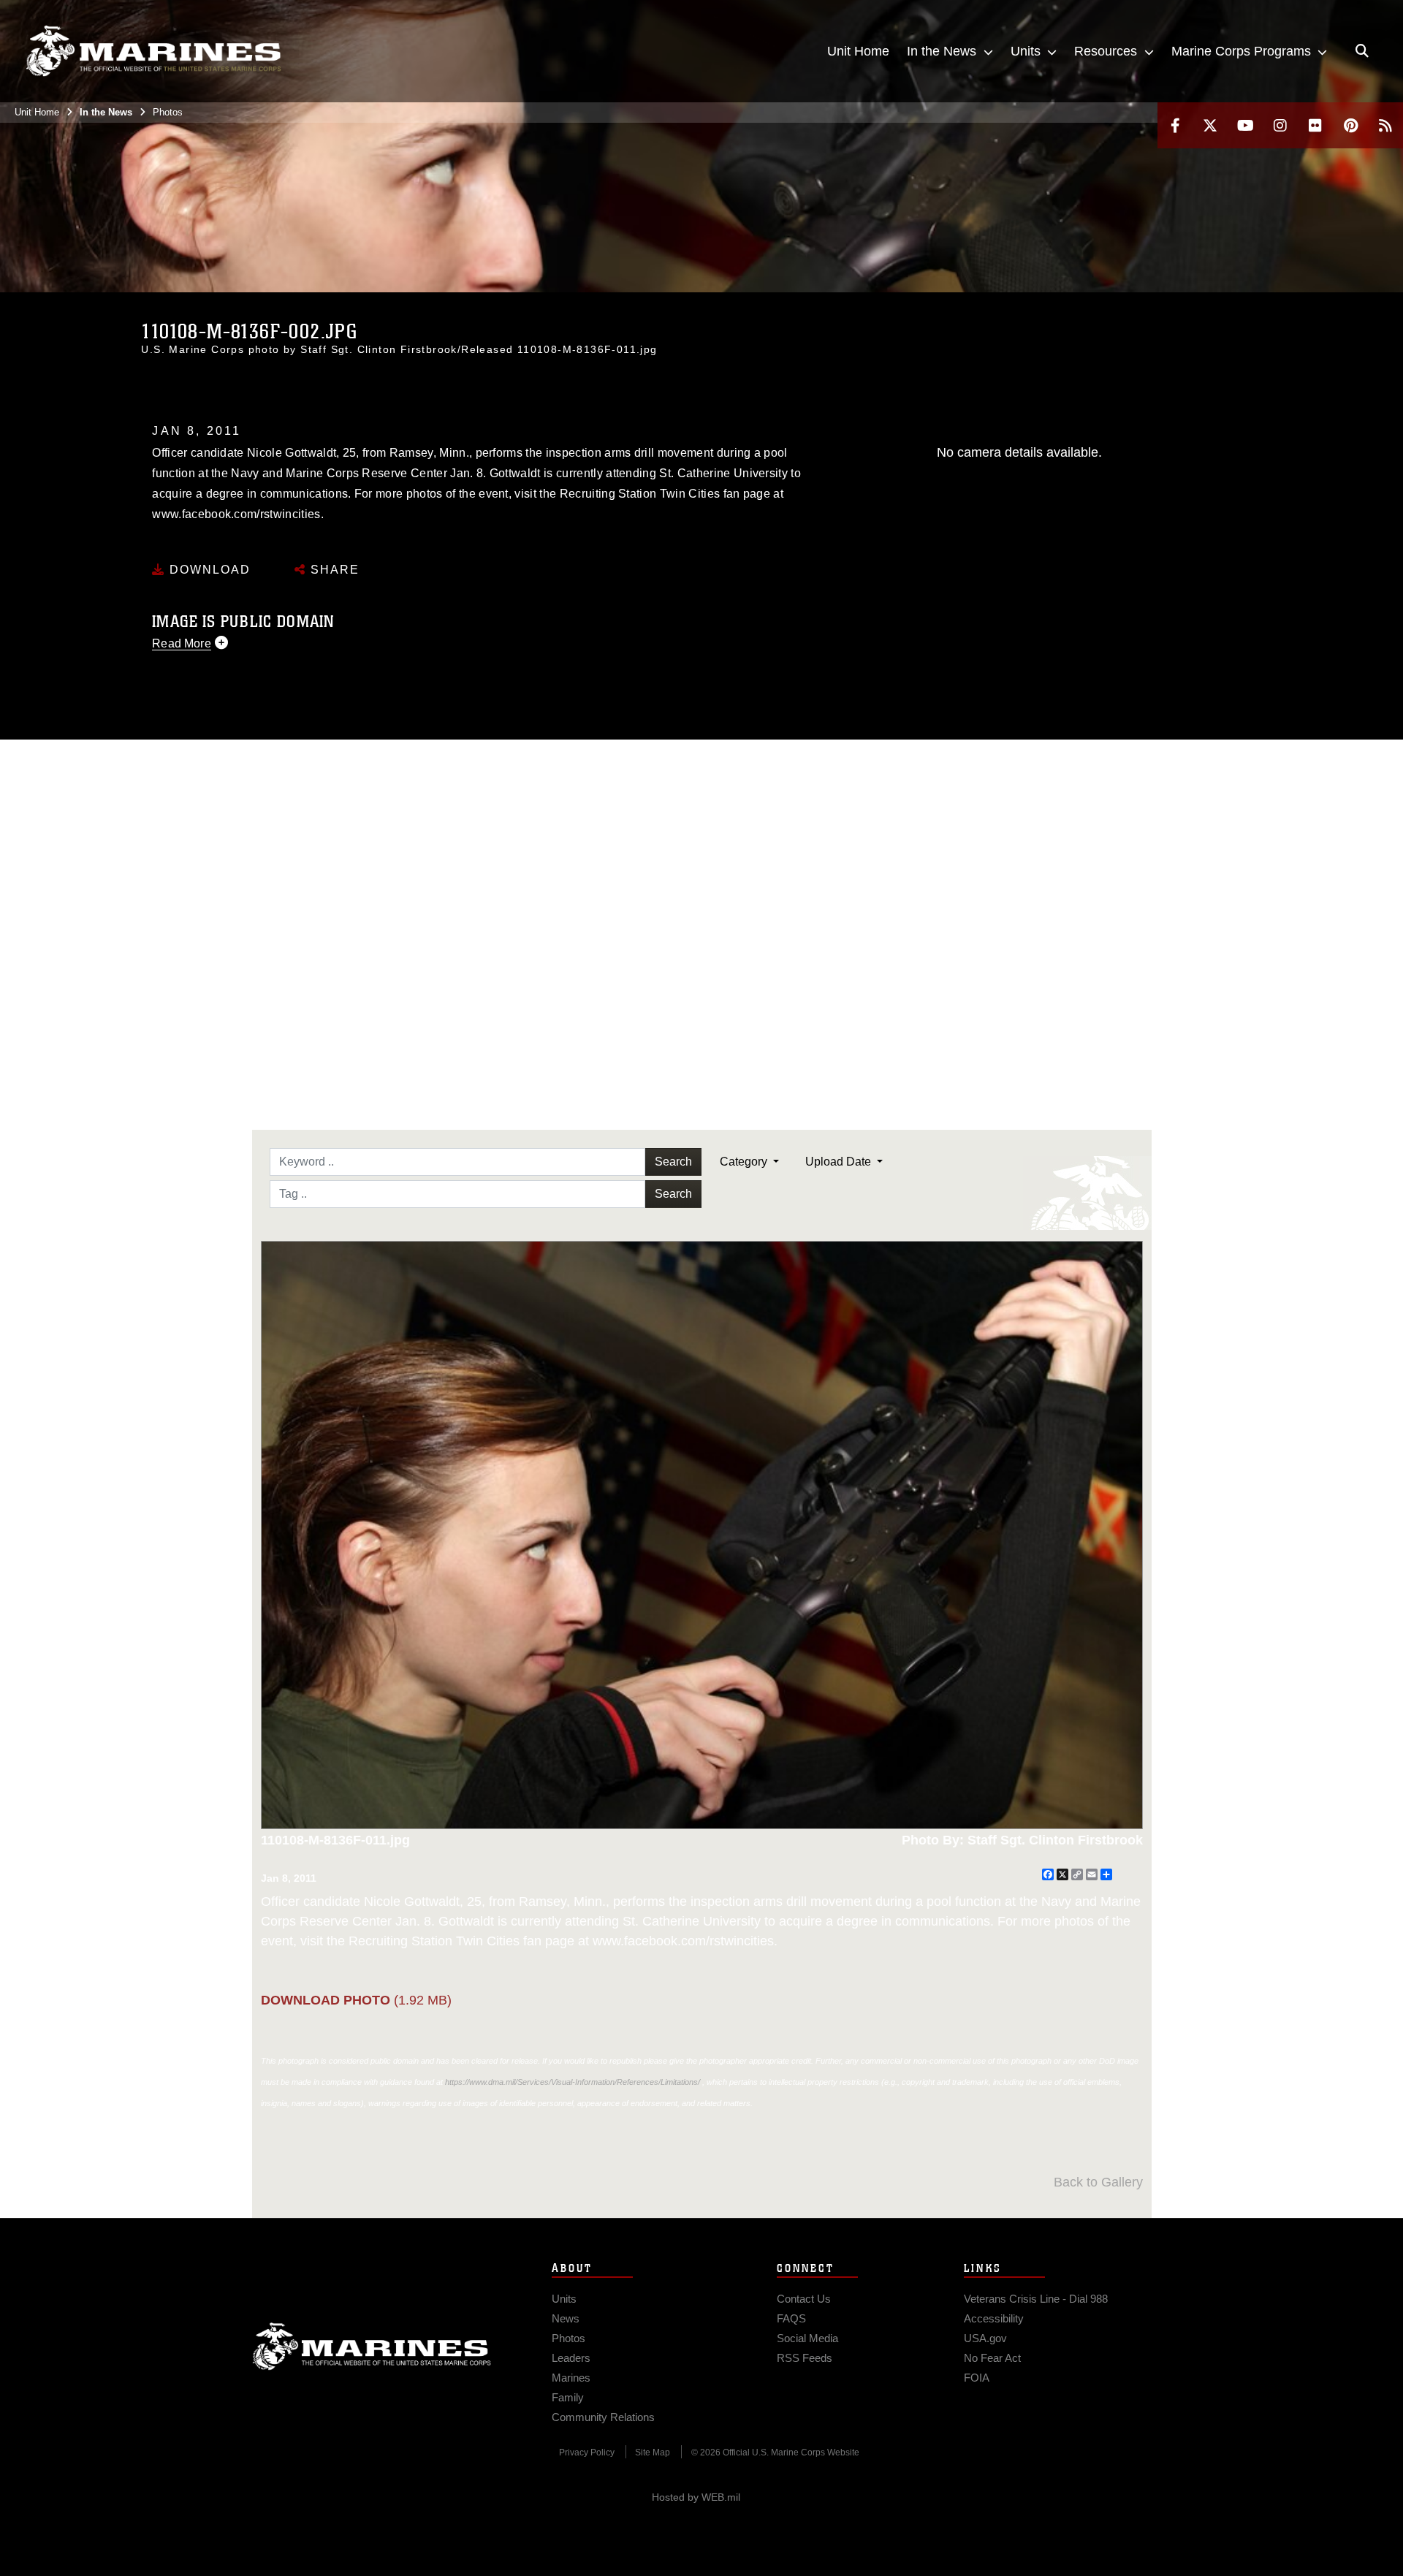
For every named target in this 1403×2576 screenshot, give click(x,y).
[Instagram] (1280, 125)
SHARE (333, 570)
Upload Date (840, 1162)
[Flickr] (1315, 125)
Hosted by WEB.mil (696, 2497)
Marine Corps (372, 2347)
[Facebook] (1175, 125)
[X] (1210, 125)
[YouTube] (1245, 125)
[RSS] (1385, 125)
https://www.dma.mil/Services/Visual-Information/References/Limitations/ (573, 2082)
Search (673, 1162)
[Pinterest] (1350, 125)
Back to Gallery (1098, 2182)
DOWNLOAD (208, 570)
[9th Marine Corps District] (153, 51)
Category (745, 1162)
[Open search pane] (1362, 51)
